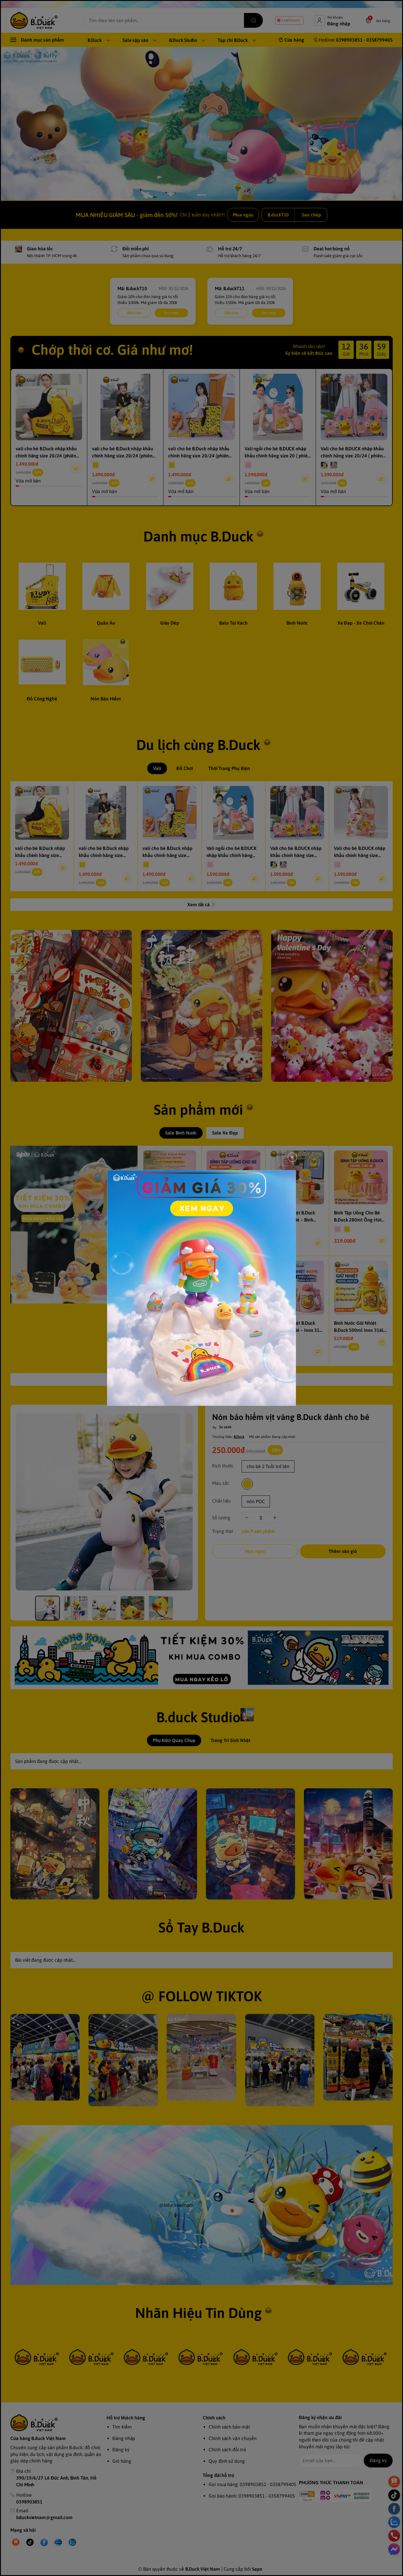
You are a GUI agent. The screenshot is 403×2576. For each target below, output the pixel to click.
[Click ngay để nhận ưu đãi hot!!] (201, 1288)
